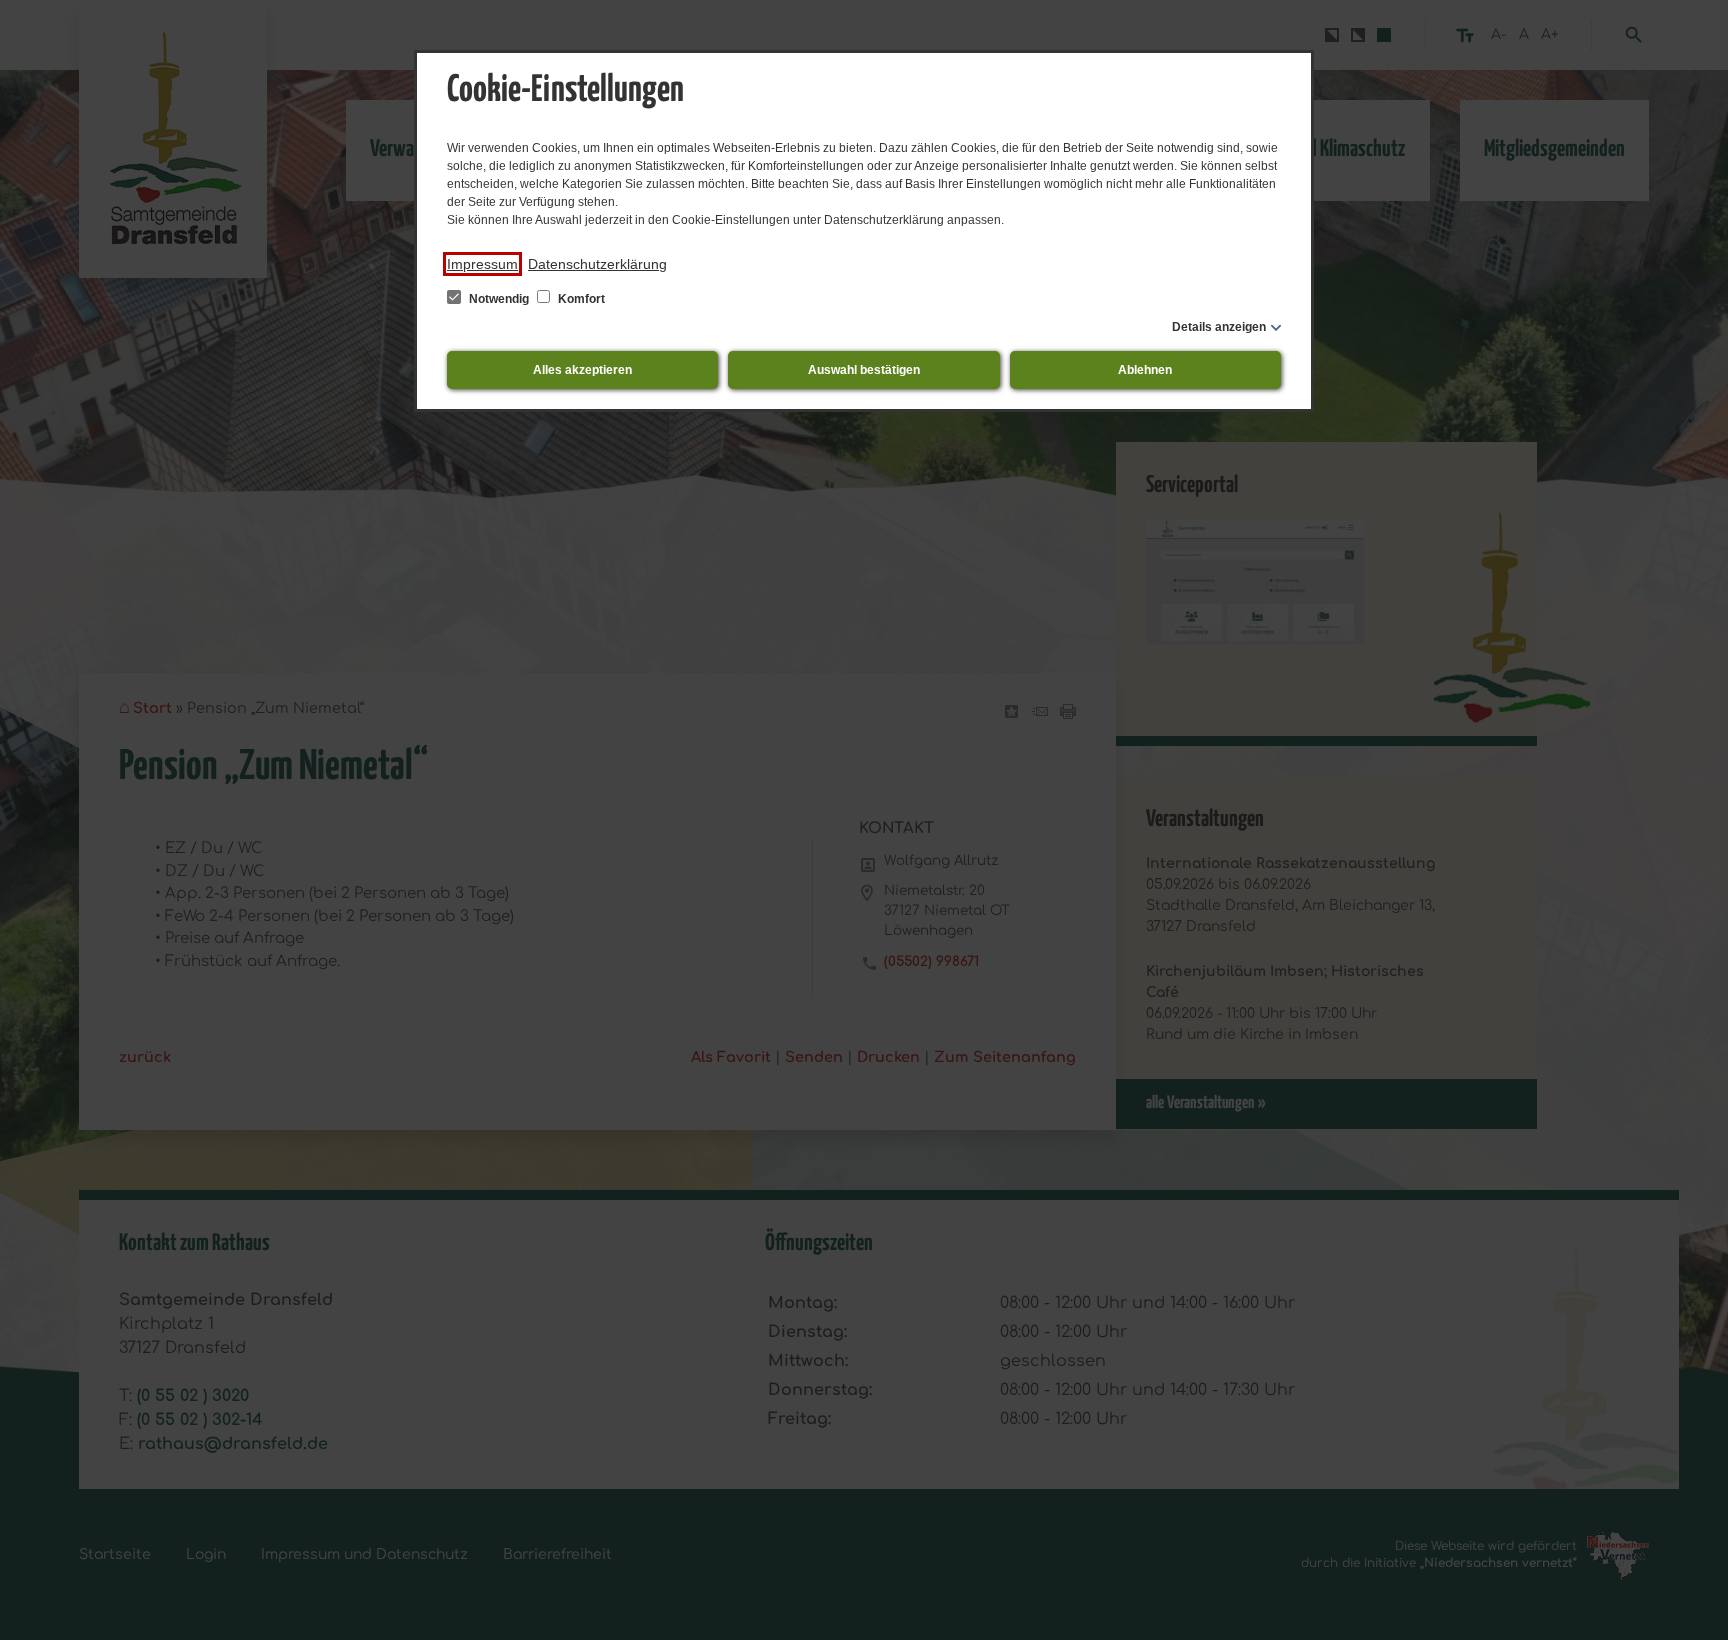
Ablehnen (1145, 370)
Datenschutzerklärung (597, 264)
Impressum (482, 264)
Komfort (580, 299)
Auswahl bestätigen (864, 370)
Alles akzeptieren (582, 370)
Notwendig (499, 299)
